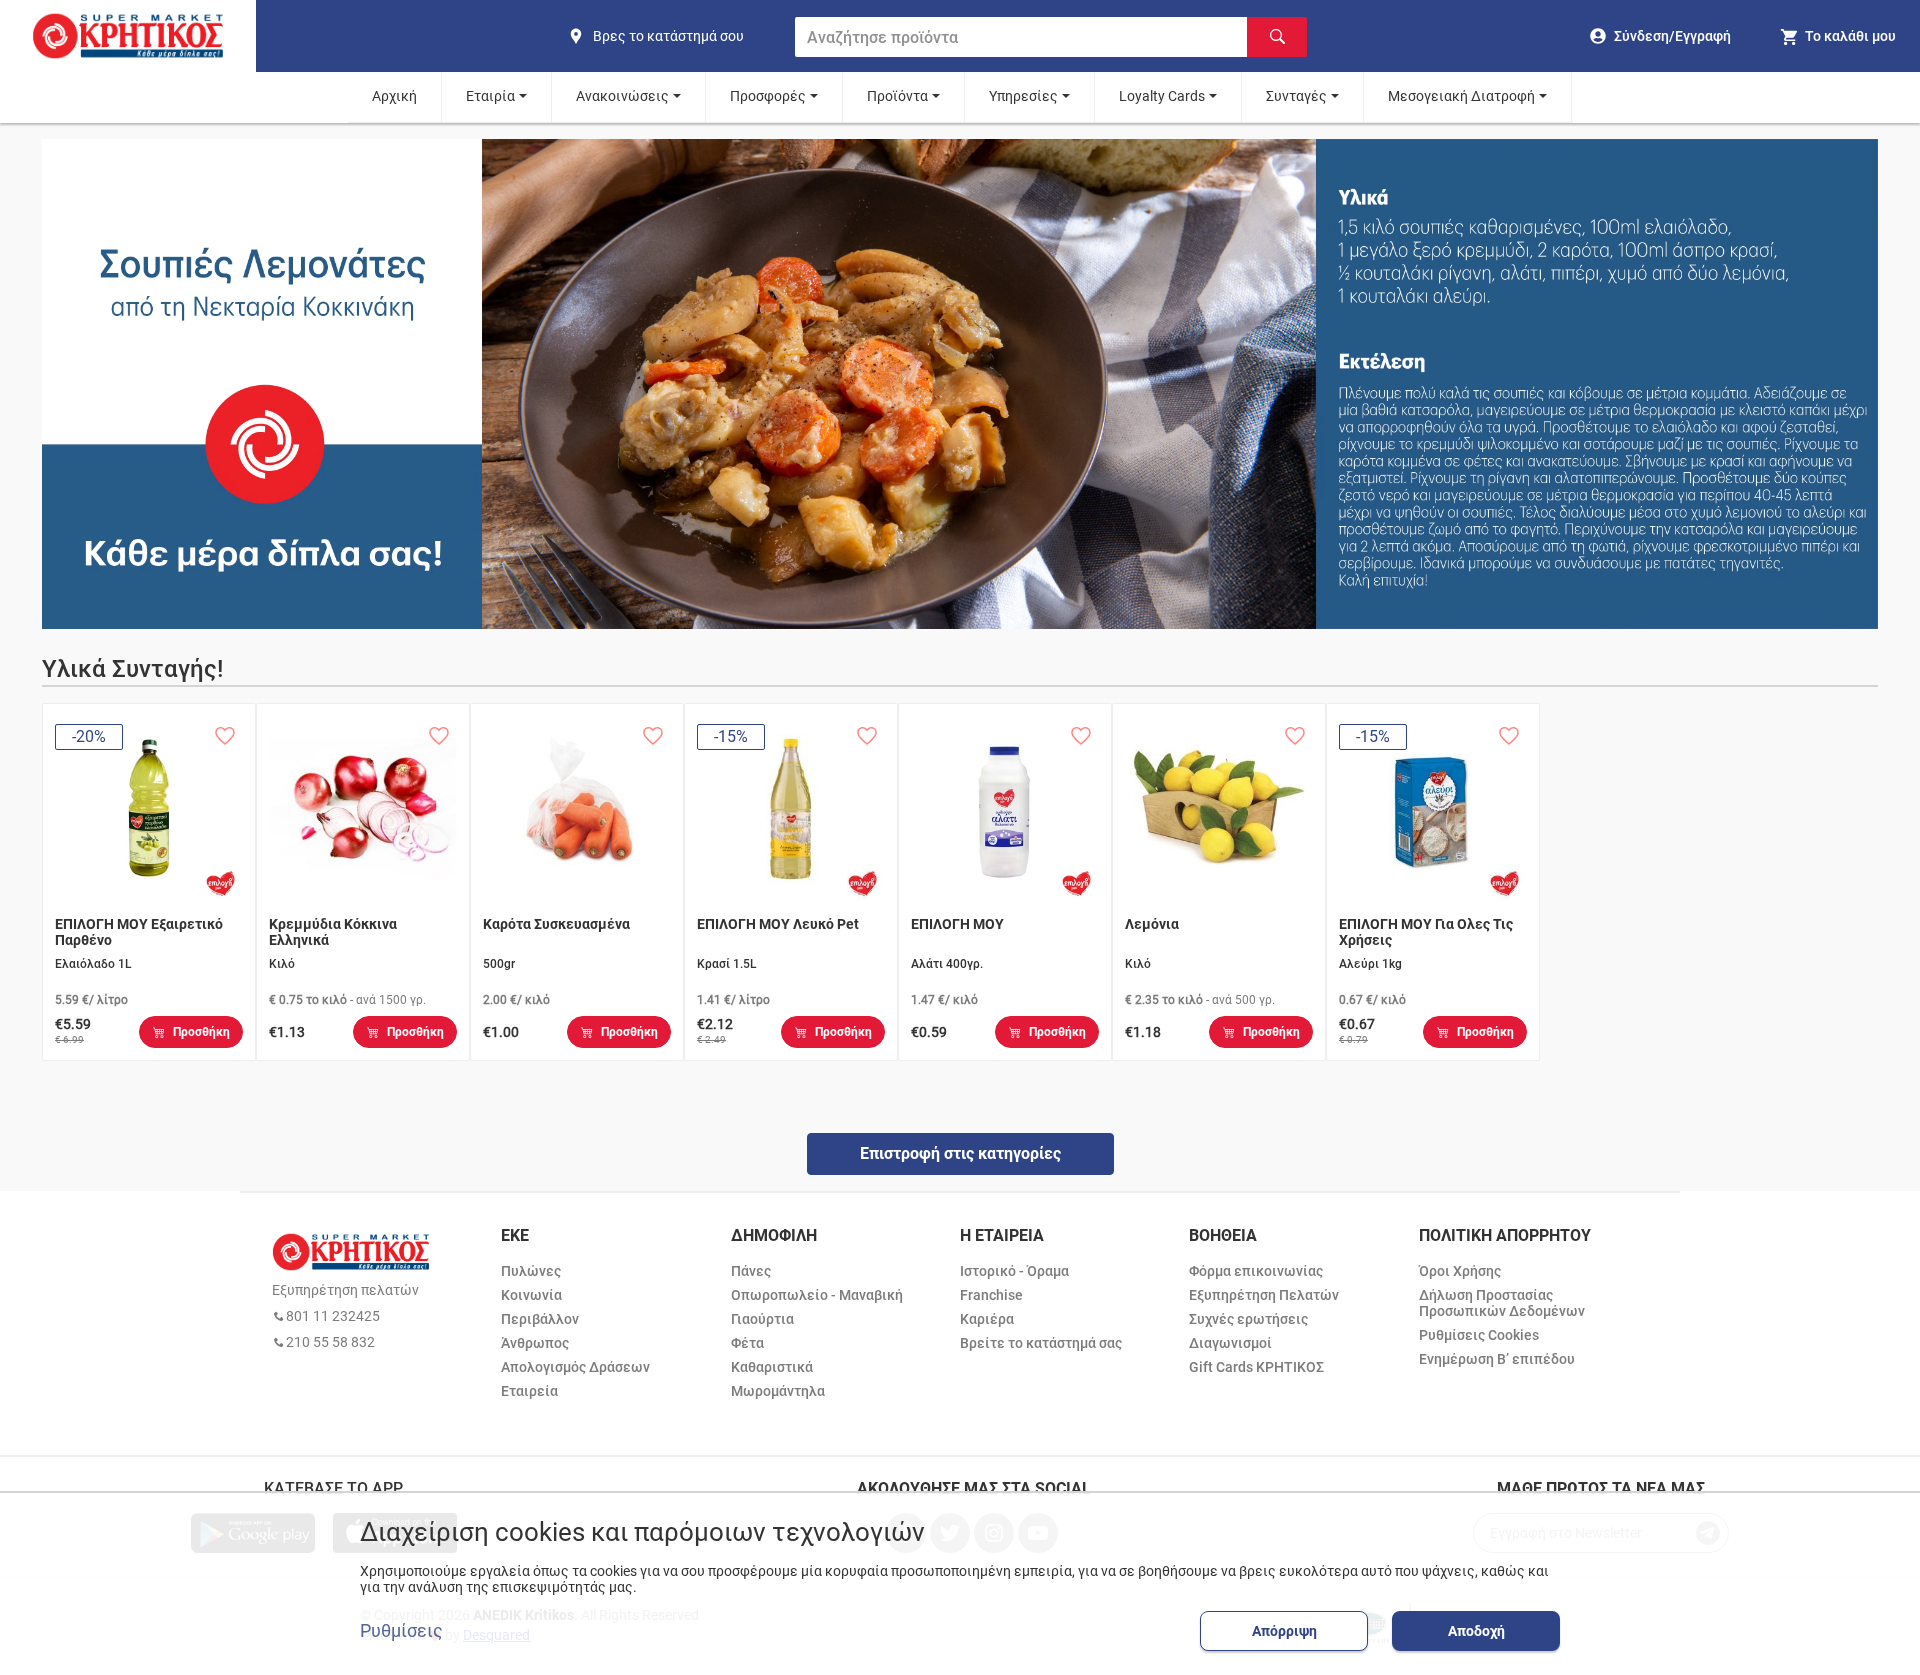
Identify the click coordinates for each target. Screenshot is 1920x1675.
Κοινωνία (531, 1295)
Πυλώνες (531, 1271)
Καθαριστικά (772, 1367)
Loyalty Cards (1162, 96)
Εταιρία (490, 96)
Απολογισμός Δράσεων (575, 1367)
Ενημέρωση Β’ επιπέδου (1497, 1359)
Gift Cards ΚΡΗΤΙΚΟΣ (1256, 1367)
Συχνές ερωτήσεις (1248, 1319)
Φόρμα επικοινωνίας (1256, 1271)
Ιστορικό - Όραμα (1014, 1271)
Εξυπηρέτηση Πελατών (1264, 1295)
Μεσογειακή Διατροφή (1461, 96)
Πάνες (751, 1271)
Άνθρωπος (535, 1343)
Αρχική (394, 96)
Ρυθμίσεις (401, 1631)
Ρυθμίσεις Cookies (1479, 1335)
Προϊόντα (897, 96)
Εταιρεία (529, 1391)
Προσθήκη (201, 1032)
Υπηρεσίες (1023, 96)
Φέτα (747, 1343)
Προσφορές (768, 96)
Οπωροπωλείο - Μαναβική (817, 1295)
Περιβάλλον (540, 1319)
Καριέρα (987, 1319)
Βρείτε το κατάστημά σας (1041, 1343)
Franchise (991, 1295)
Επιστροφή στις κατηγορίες (960, 1153)
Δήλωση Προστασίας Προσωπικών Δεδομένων (1502, 1303)
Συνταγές (1296, 96)
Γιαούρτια (762, 1319)
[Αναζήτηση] (1277, 37)
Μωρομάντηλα (778, 1391)
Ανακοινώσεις (622, 96)
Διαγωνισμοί (1230, 1343)
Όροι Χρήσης (1460, 1271)
